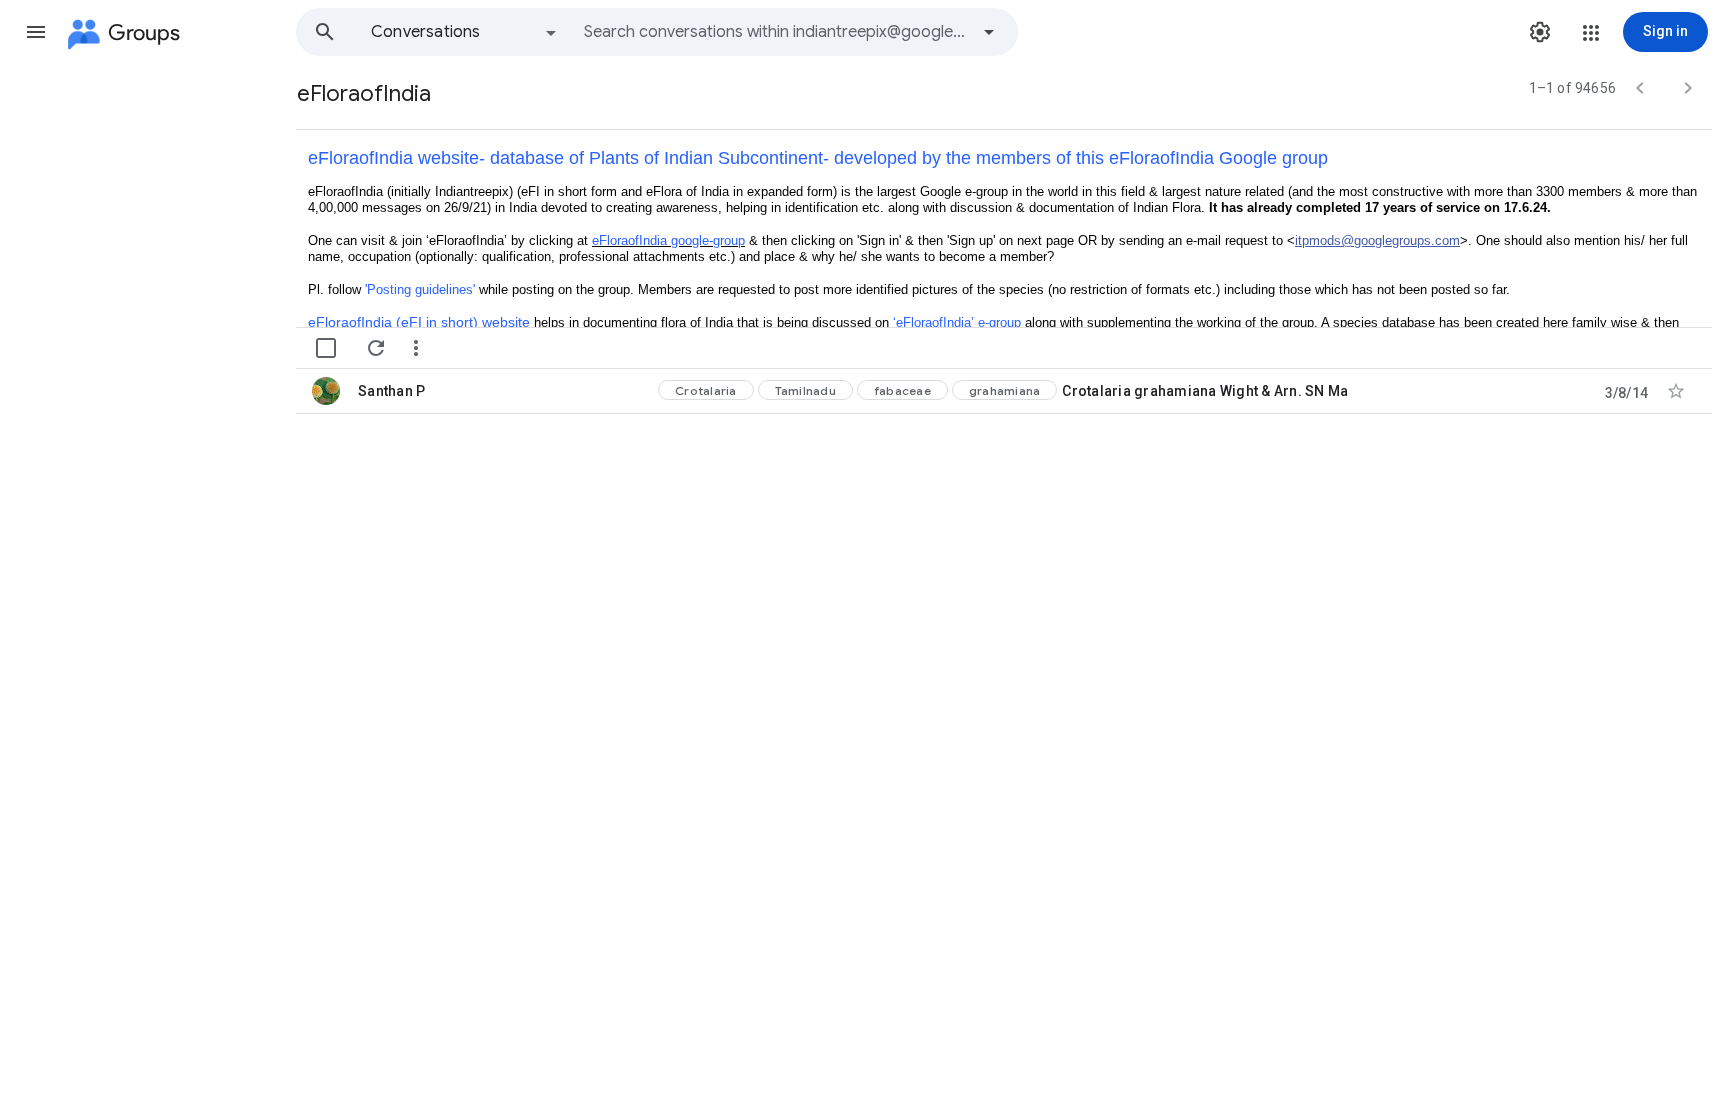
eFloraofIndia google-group (668, 240)
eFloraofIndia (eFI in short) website (419, 322)
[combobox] (776, 32)
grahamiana (1005, 390)
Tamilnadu (805, 390)
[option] (465, 32)
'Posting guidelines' (420, 289)
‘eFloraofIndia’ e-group (957, 322)
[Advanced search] (989, 32)
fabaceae (902, 390)
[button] (36, 32)
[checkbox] (326, 348)
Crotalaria (706, 390)
